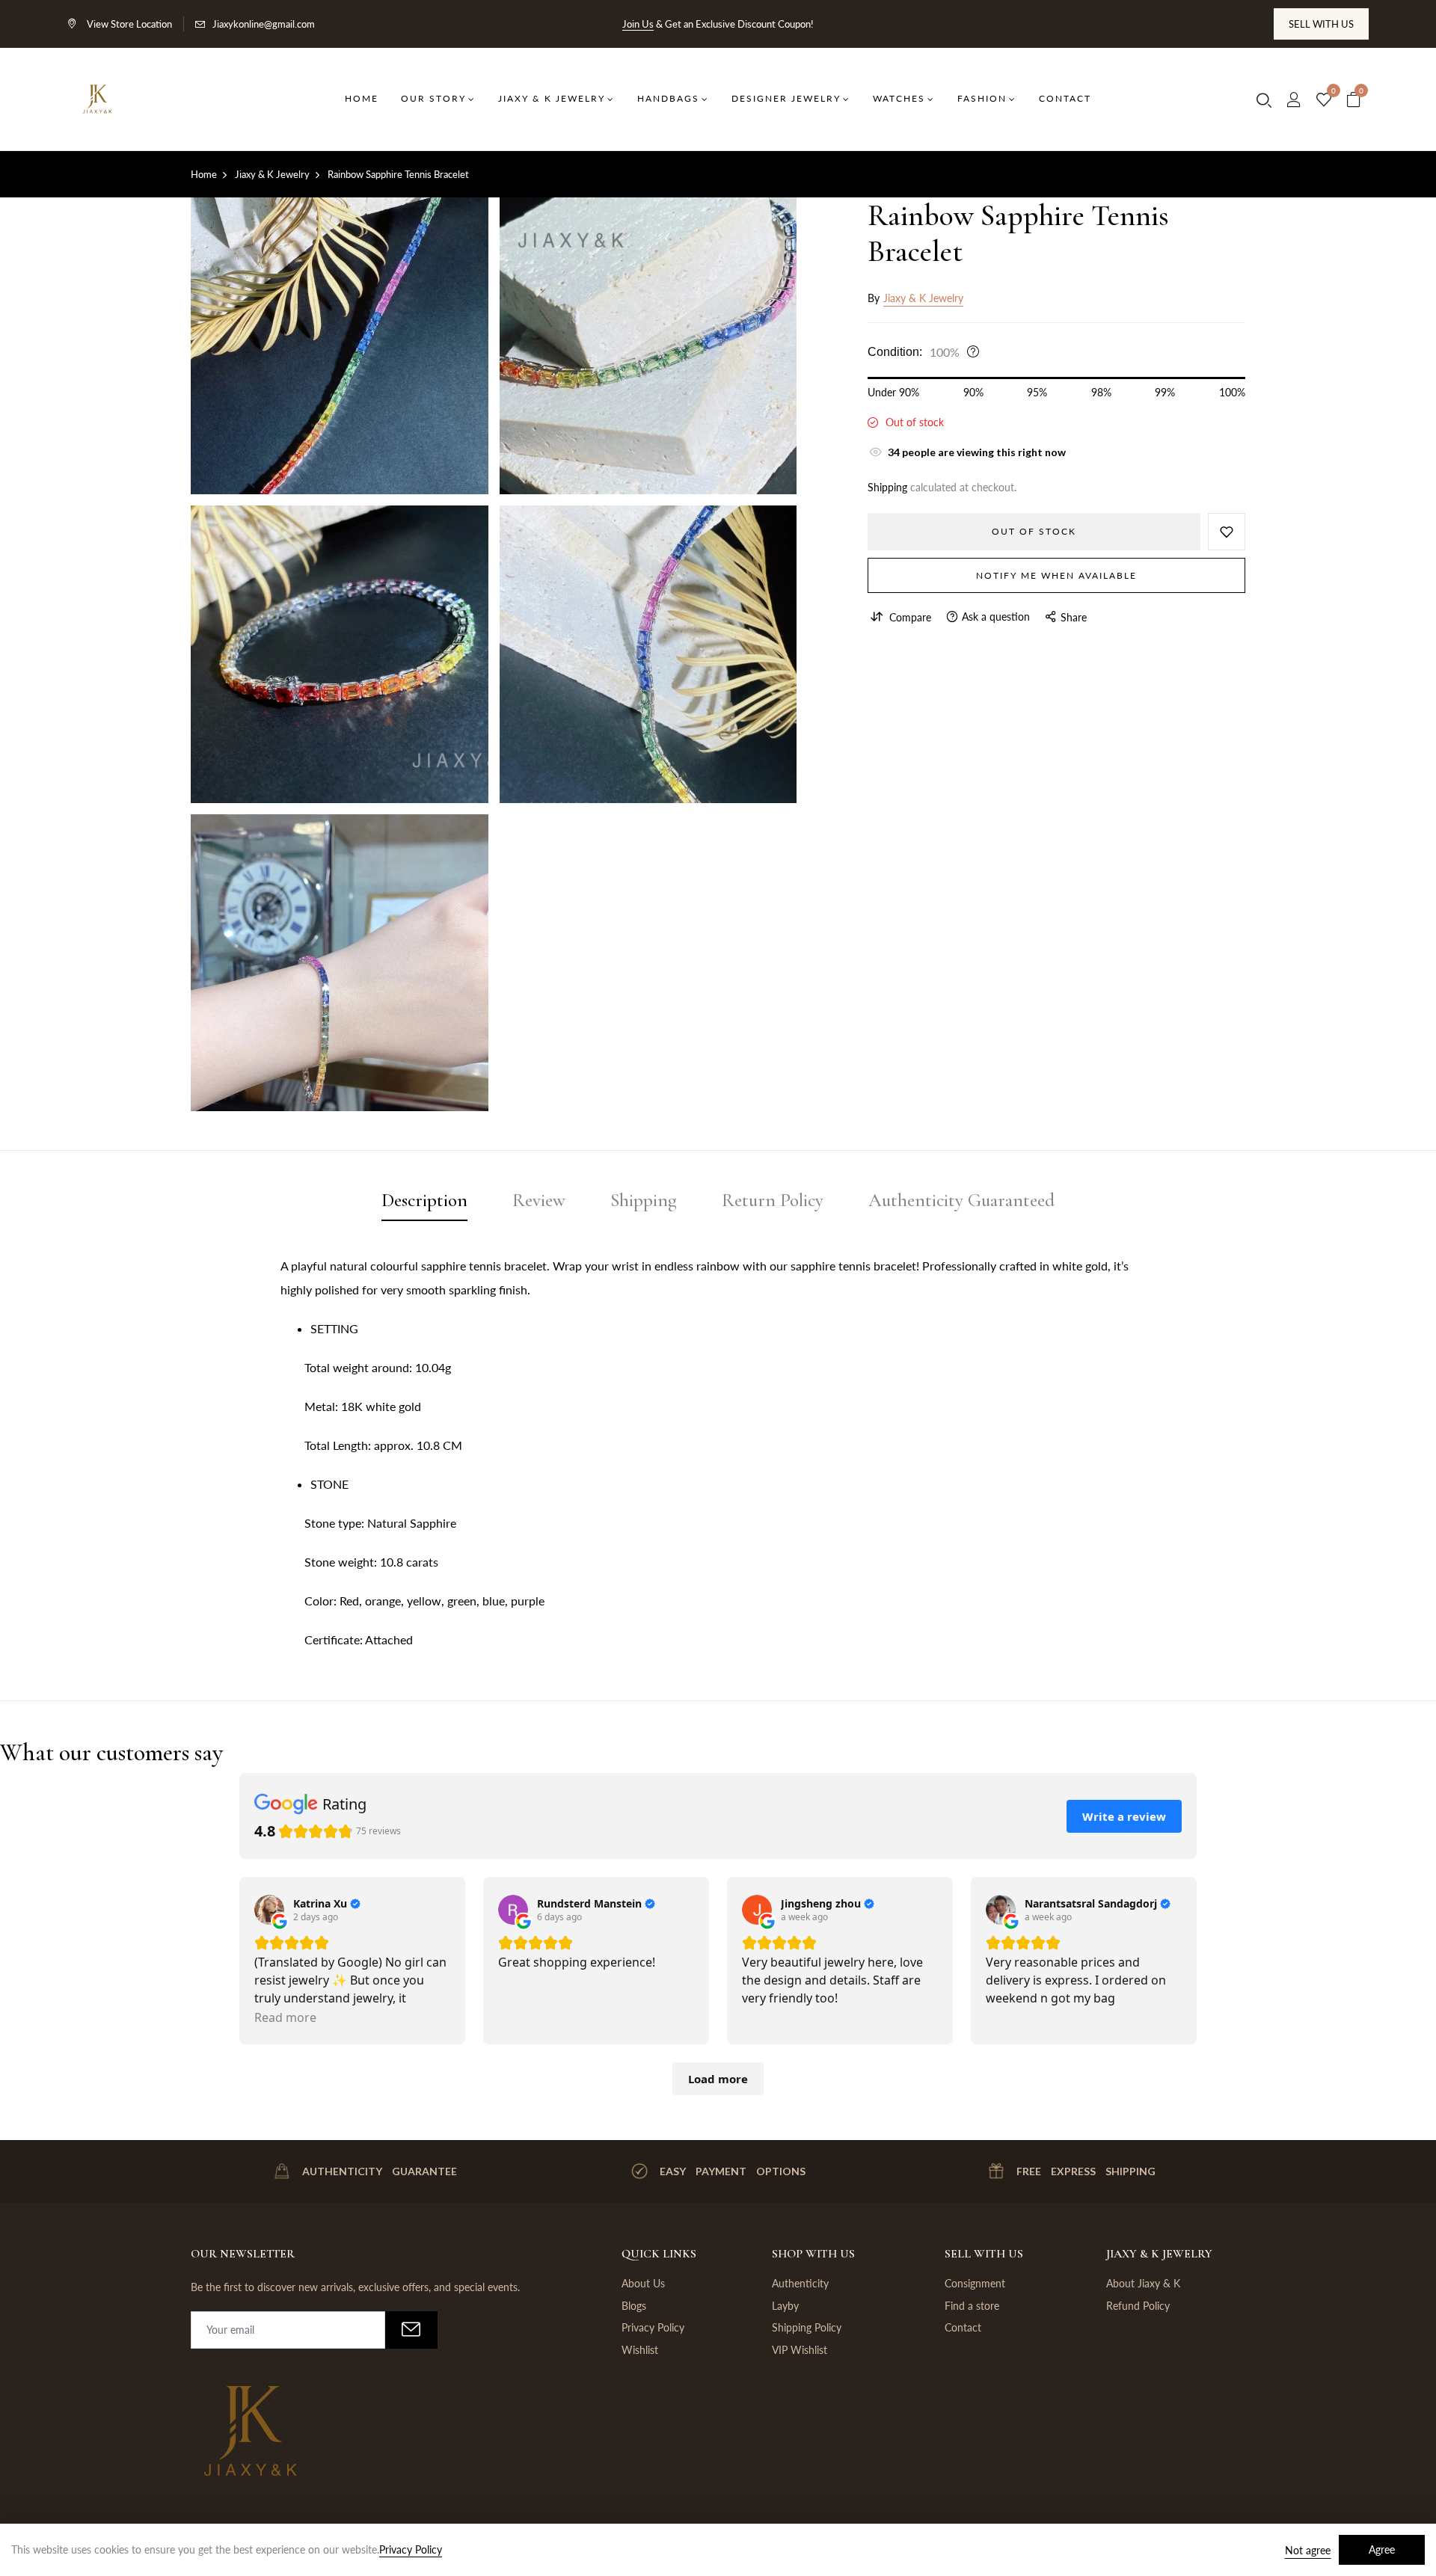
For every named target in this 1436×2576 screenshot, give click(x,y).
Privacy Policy (653, 2327)
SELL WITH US (1321, 24)
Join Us (638, 24)
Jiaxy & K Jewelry (923, 298)
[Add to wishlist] (1227, 531)
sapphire (444, 1266)
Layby (785, 2306)
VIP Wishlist (800, 2350)
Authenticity (800, 2283)
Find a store (972, 2306)
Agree (1382, 2549)
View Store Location (128, 24)
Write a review (1124, 1816)
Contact (963, 2327)
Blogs (634, 2306)
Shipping (887, 486)
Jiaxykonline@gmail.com (264, 24)
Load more (718, 2079)
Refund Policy (1138, 2306)
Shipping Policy (807, 2327)
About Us (643, 2283)
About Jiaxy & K (1143, 2283)
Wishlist (640, 2350)
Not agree (1308, 2550)
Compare (910, 617)
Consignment (975, 2283)
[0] (1324, 100)
